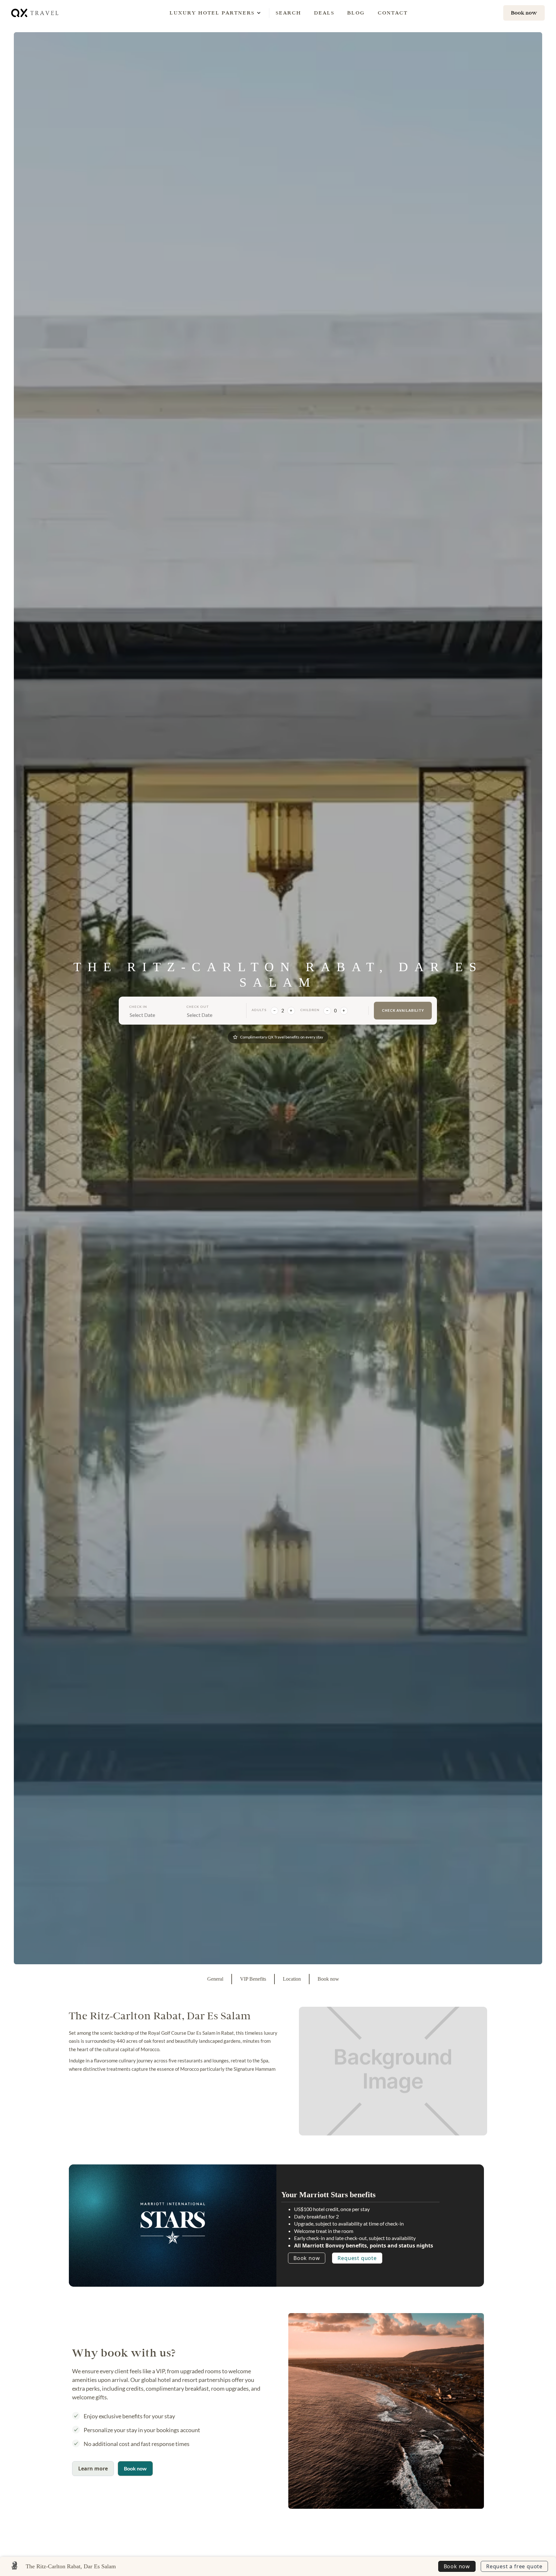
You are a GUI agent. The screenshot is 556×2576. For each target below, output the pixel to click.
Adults (259, 1010)
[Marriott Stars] (173, 2223)
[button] (212, 13)
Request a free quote (514, 2566)
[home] (35, 13)
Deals (324, 13)
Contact (393, 13)
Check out (198, 1007)
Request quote (357, 2258)
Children (310, 1010)
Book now (307, 2258)
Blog (356, 13)
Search (288, 13)
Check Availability (403, 1010)
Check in (138, 1007)
